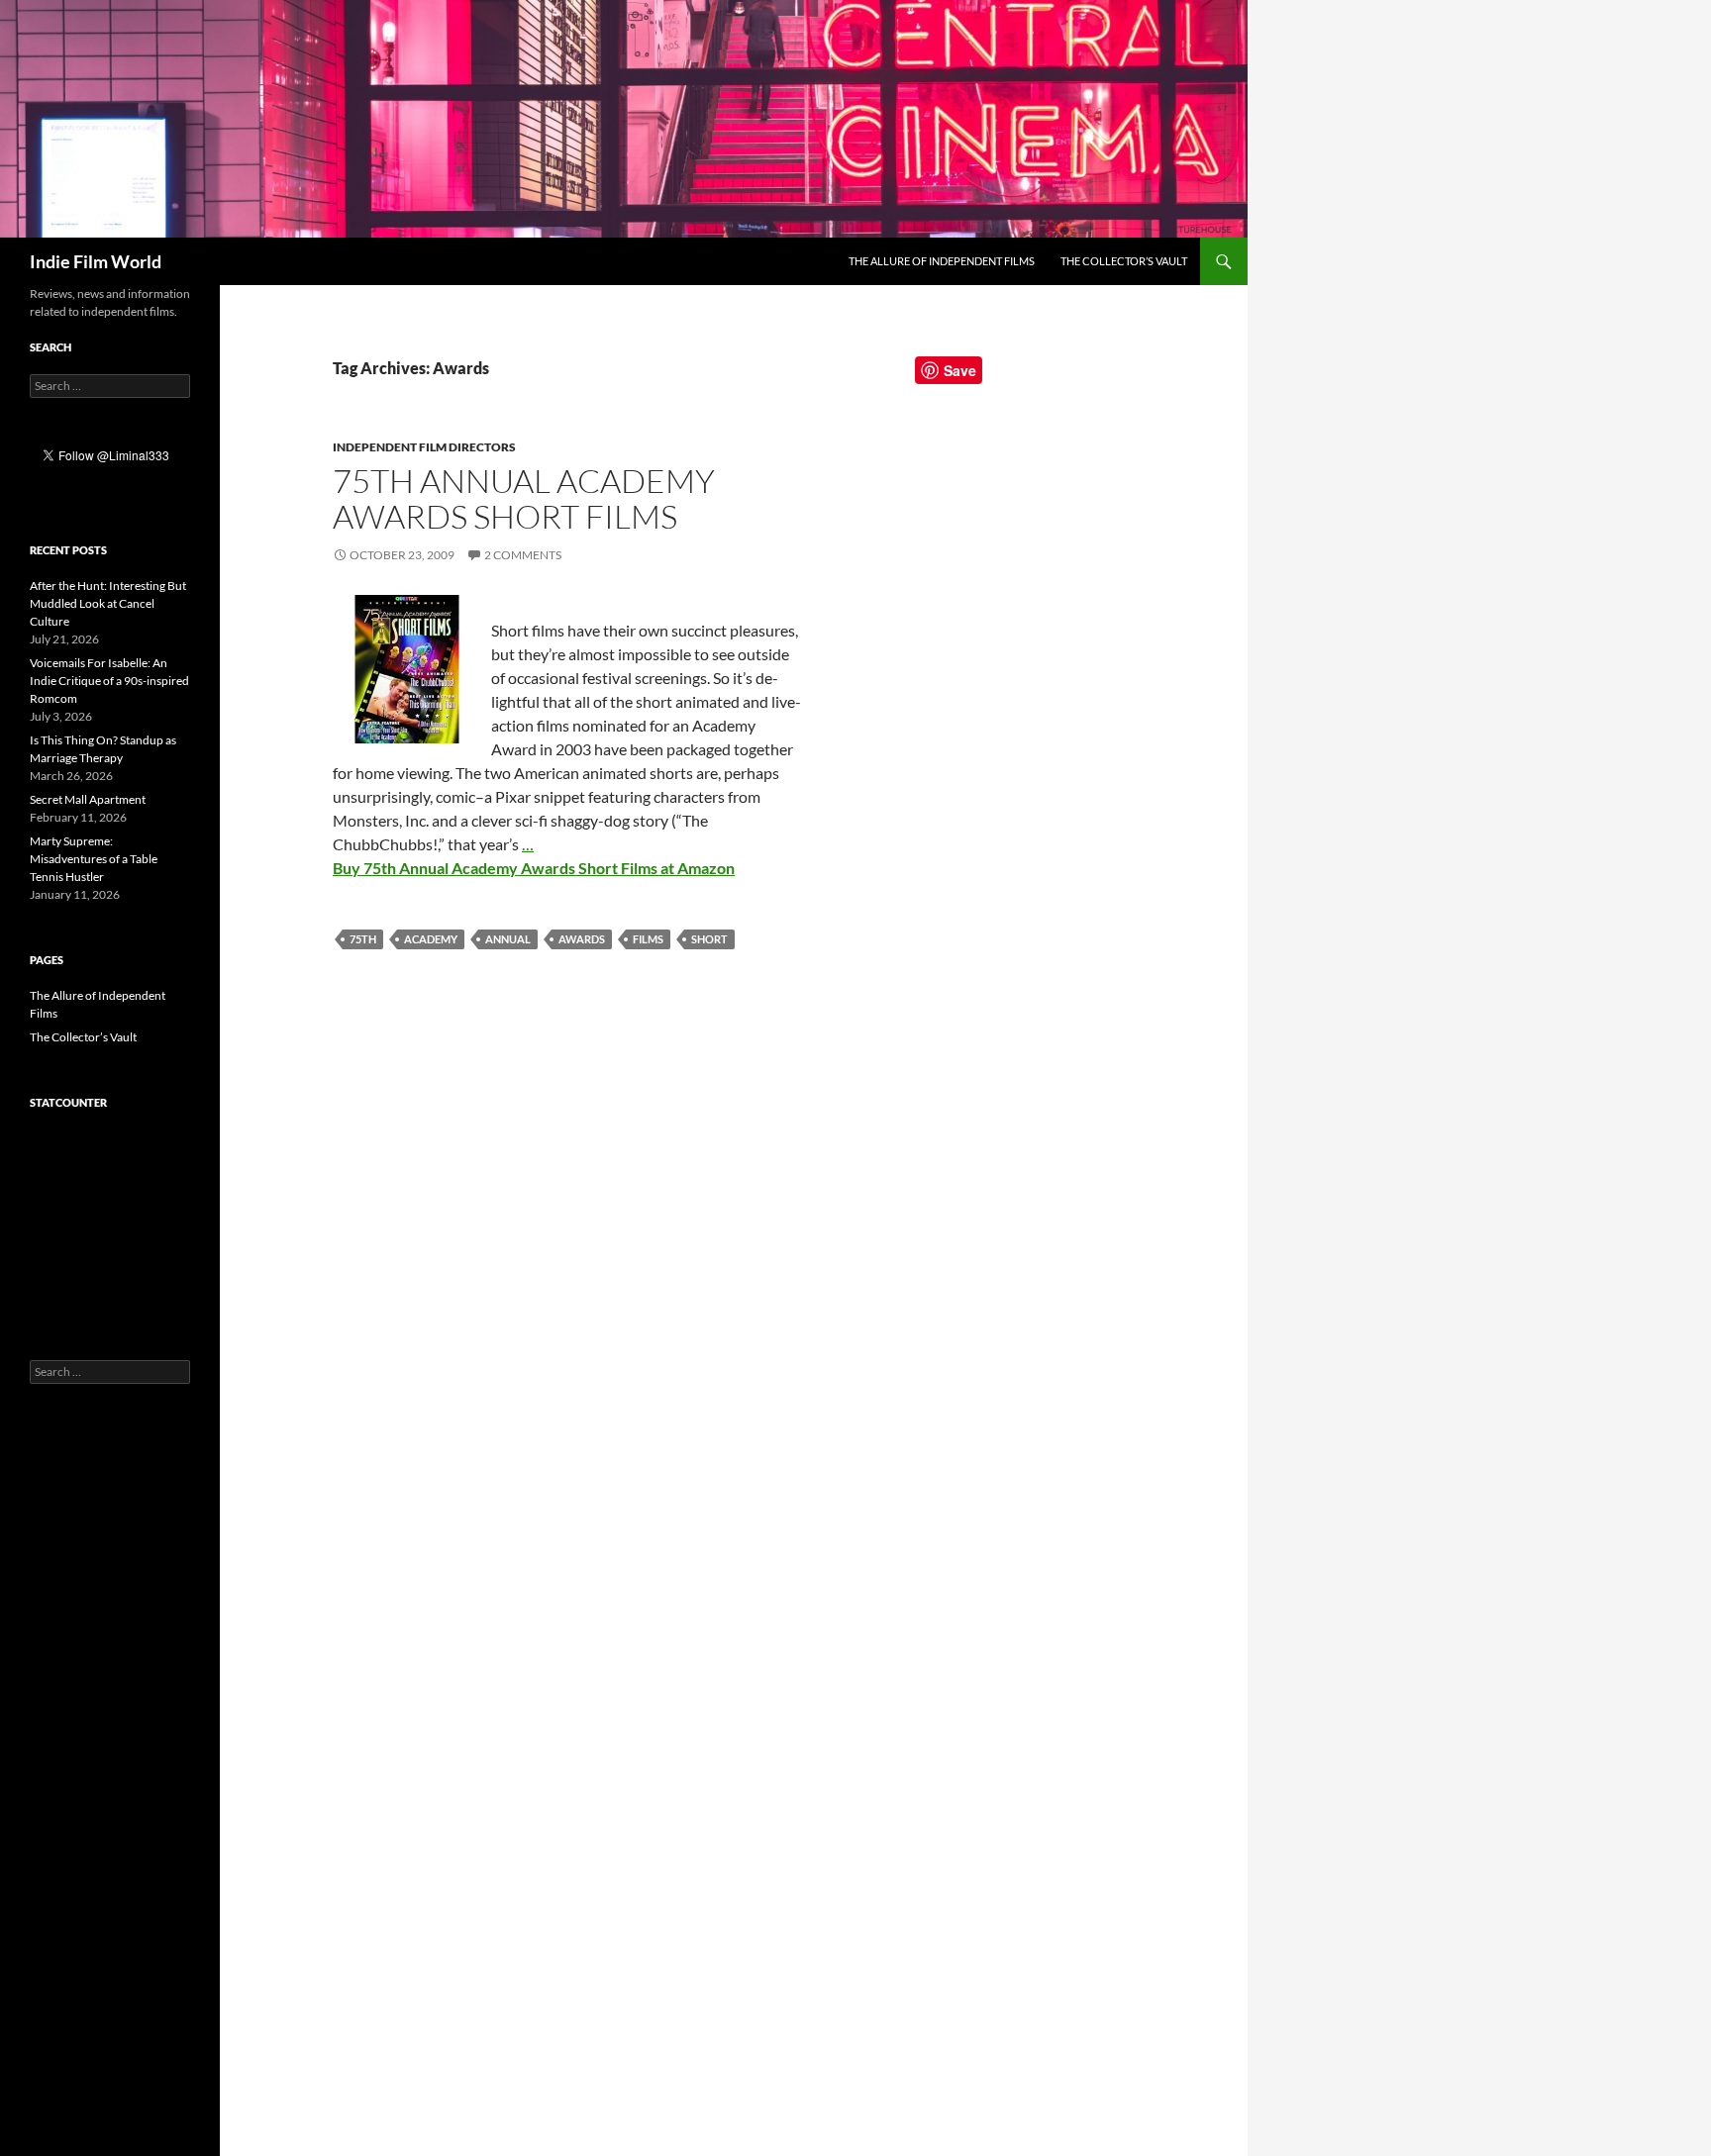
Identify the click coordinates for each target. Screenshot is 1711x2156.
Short (709, 939)
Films (648, 939)
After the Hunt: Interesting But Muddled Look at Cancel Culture (108, 603)
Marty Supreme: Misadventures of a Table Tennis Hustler (94, 859)
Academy (431, 939)
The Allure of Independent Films (942, 261)
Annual (508, 939)
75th (363, 939)
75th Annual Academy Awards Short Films (524, 498)
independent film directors (424, 447)
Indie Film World (96, 261)
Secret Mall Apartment (88, 799)
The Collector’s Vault (1124, 261)
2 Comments (523, 555)
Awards (582, 939)
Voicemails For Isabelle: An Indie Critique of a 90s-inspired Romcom (109, 681)
